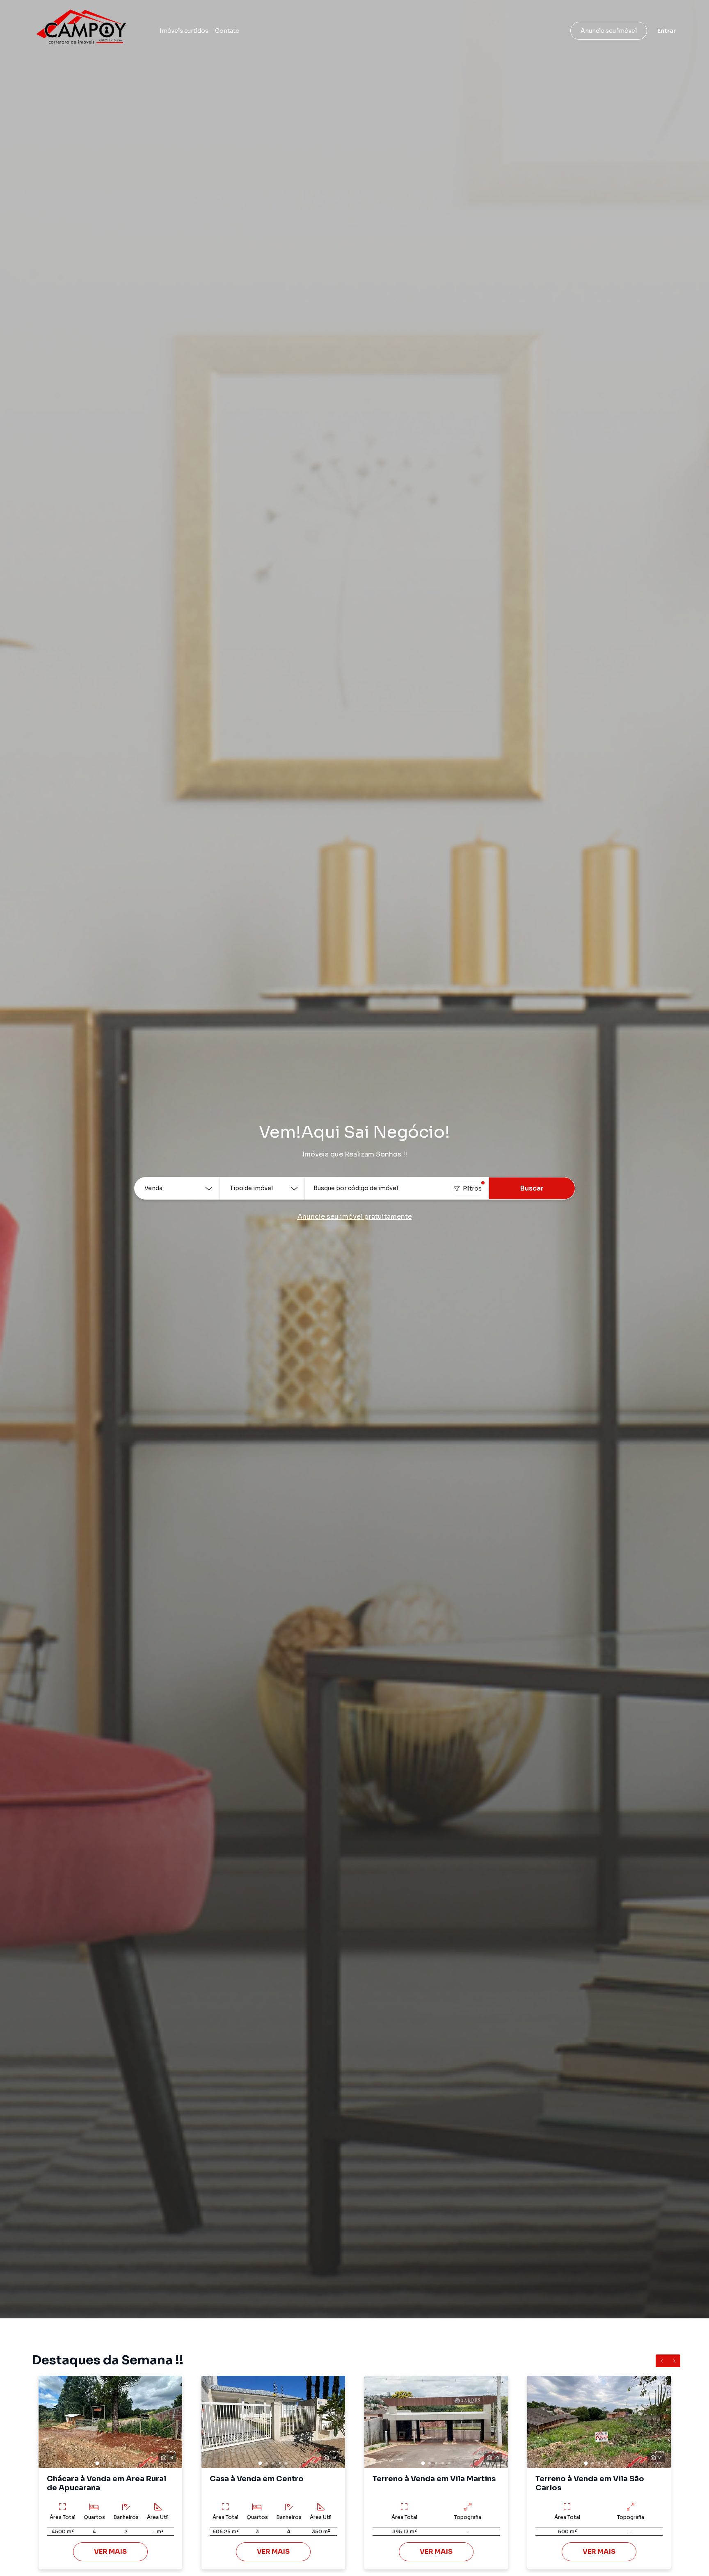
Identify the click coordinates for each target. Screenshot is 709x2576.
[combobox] (397, 1188)
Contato (227, 31)
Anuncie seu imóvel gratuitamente (355, 1217)
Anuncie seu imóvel (609, 31)
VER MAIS (110, 2552)
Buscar (532, 1188)
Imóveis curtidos (184, 31)
